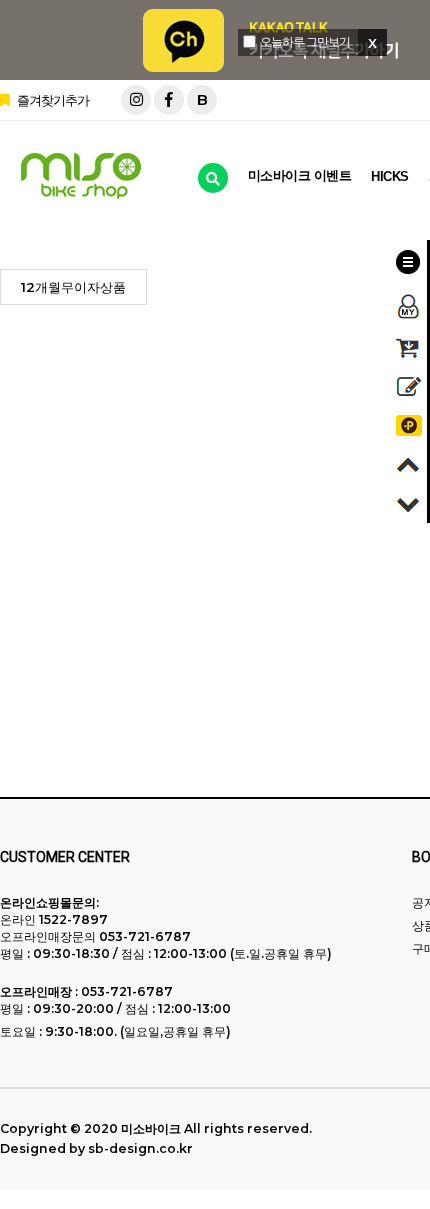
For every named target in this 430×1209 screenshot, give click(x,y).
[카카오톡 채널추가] (409, 425)
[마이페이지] (409, 306)
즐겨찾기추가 (51, 100)
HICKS (390, 176)
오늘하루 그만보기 (305, 41)
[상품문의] (409, 386)
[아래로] (409, 503)
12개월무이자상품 (73, 287)
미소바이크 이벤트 (300, 175)
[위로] (409, 464)
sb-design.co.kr (140, 1148)
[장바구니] (409, 347)
